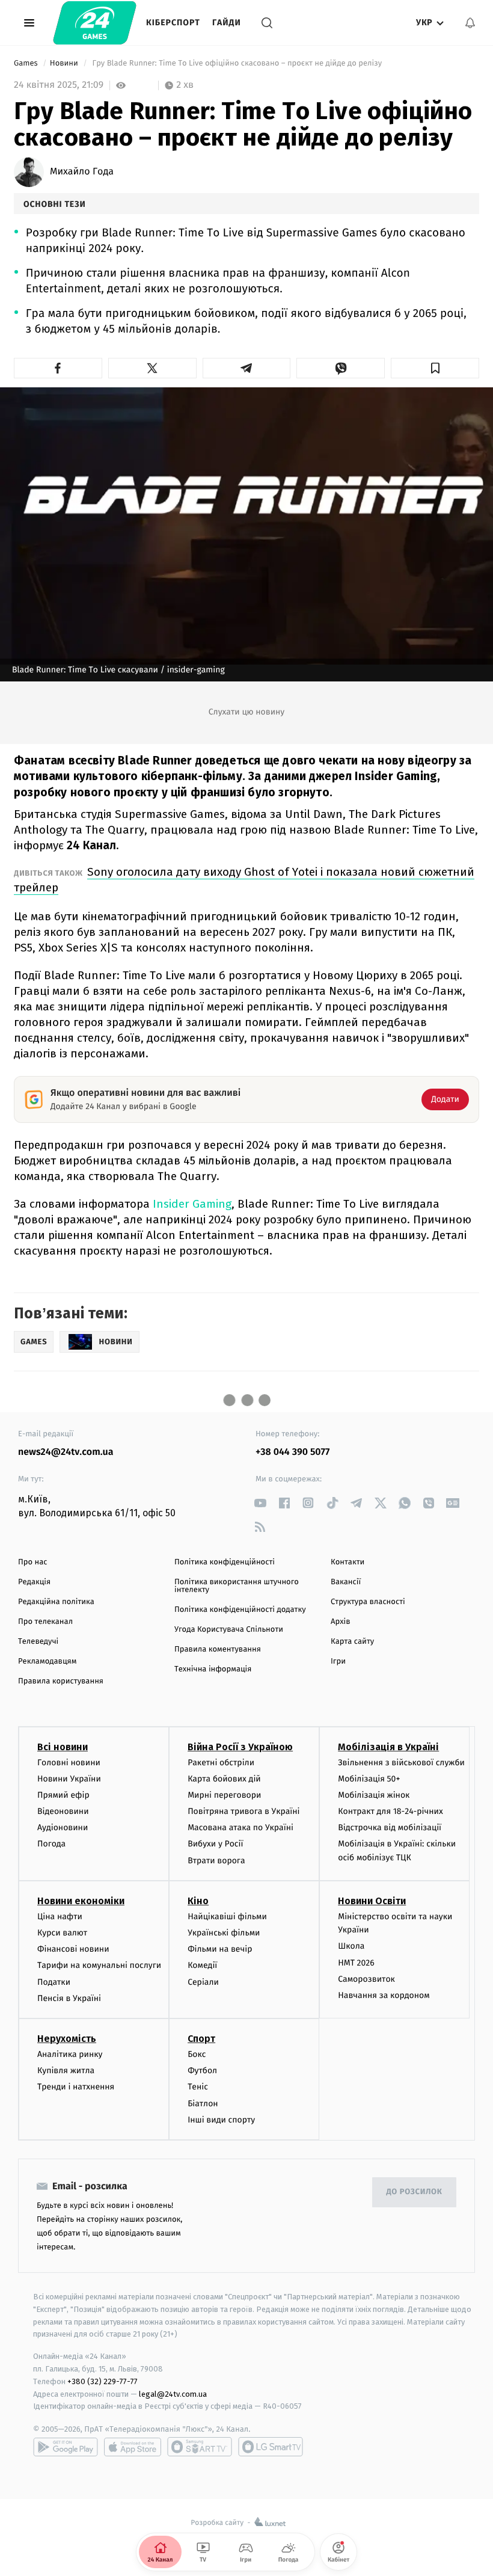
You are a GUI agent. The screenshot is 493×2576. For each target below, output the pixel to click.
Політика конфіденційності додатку (240, 1610)
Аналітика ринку (70, 2054)
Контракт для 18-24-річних (390, 1811)
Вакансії (346, 1582)
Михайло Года (82, 172)
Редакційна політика (56, 1602)
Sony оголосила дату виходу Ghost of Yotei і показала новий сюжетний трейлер (244, 880)
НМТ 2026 (356, 1963)
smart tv (200, 2447)
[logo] (95, 23)
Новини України (69, 1779)
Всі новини (63, 1747)
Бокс (197, 2054)
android (66, 2447)
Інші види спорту (221, 2120)
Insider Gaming (192, 1204)
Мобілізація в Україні (388, 1747)
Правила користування (61, 1681)
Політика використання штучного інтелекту (237, 1586)
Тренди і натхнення (76, 2087)
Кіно (198, 1901)
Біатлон (203, 2104)
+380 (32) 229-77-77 (103, 2381)
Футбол (202, 2070)
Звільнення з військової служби (401, 1763)
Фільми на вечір (220, 1949)
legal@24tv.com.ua (173, 2394)
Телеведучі (38, 1642)
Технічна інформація (213, 1669)
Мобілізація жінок (374, 1795)
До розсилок (415, 2192)
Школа (351, 1946)
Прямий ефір (63, 1795)
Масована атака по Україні (240, 1827)
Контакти (348, 1562)
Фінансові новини (73, 1949)
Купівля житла (66, 2070)
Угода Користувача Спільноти (229, 1630)
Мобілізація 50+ (369, 1779)
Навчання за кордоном (384, 1995)
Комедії (202, 1965)
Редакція (34, 1582)
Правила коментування (218, 1649)
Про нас (33, 1562)
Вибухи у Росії (215, 1844)
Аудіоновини (63, 1827)
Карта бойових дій (224, 1779)
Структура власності (368, 1602)
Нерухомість (67, 2039)
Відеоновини (63, 1811)
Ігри (338, 1661)
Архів (340, 1622)
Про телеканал (45, 1622)
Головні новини (69, 1763)
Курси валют (62, 1933)
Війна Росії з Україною (240, 1747)
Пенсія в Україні (69, 1998)
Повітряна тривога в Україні (243, 1811)
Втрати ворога (216, 1861)
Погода (51, 1844)
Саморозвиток (366, 1979)
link (260, 1503)
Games (27, 63)
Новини (65, 63)
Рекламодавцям (47, 1661)
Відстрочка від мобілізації (390, 1827)
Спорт (201, 2039)
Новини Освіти (372, 1901)
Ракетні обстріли (221, 1763)
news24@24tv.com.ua (66, 1452)
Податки (54, 1982)
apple (133, 2447)
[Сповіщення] (470, 23)
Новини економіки (81, 1901)
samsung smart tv (271, 2447)
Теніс (198, 2087)
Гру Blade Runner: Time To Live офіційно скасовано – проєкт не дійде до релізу (237, 63)
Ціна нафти (60, 1917)
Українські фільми (224, 1933)
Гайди (227, 23)
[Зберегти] (435, 368)
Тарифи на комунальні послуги (99, 1965)
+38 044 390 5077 (292, 1452)
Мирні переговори (224, 1795)
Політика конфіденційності (225, 1562)
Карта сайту (352, 1642)
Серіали (203, 1982)
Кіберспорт (173, 23)
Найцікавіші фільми (227, 1917)
